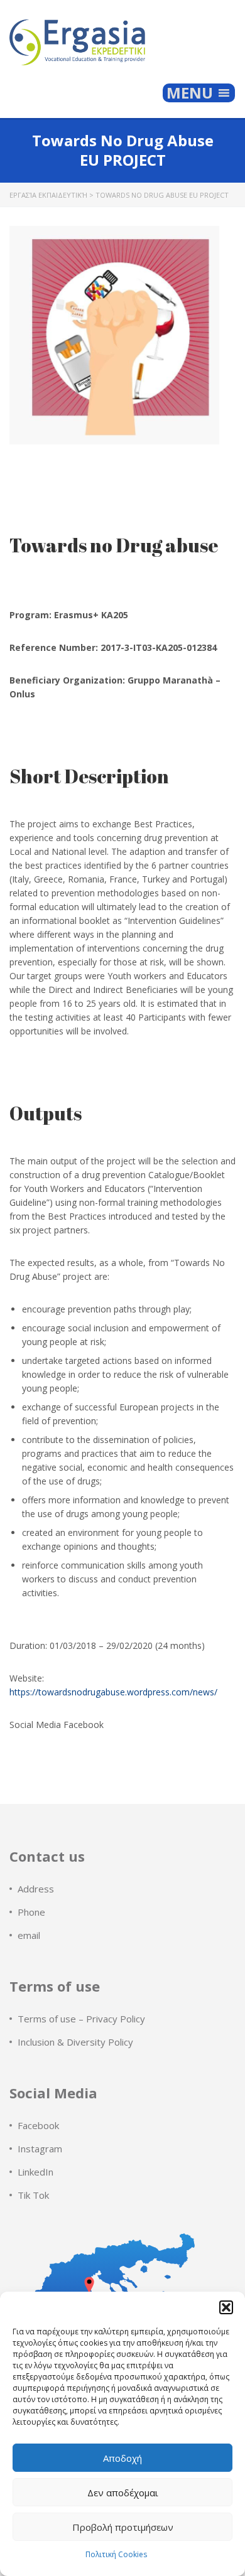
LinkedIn (35, 2172)
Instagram (40, 2149)
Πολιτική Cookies (116, 2554)
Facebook (38, 2125)
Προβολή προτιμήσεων (123, 2527)
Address (36, 1889)
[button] (226, 2307)
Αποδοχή (122, 2458)
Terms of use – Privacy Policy (81, 2019)
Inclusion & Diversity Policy (75, 2042)
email (29, 1935)
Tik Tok (33, 2195)
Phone (31, 1912)
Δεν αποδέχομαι (123, 2493)
